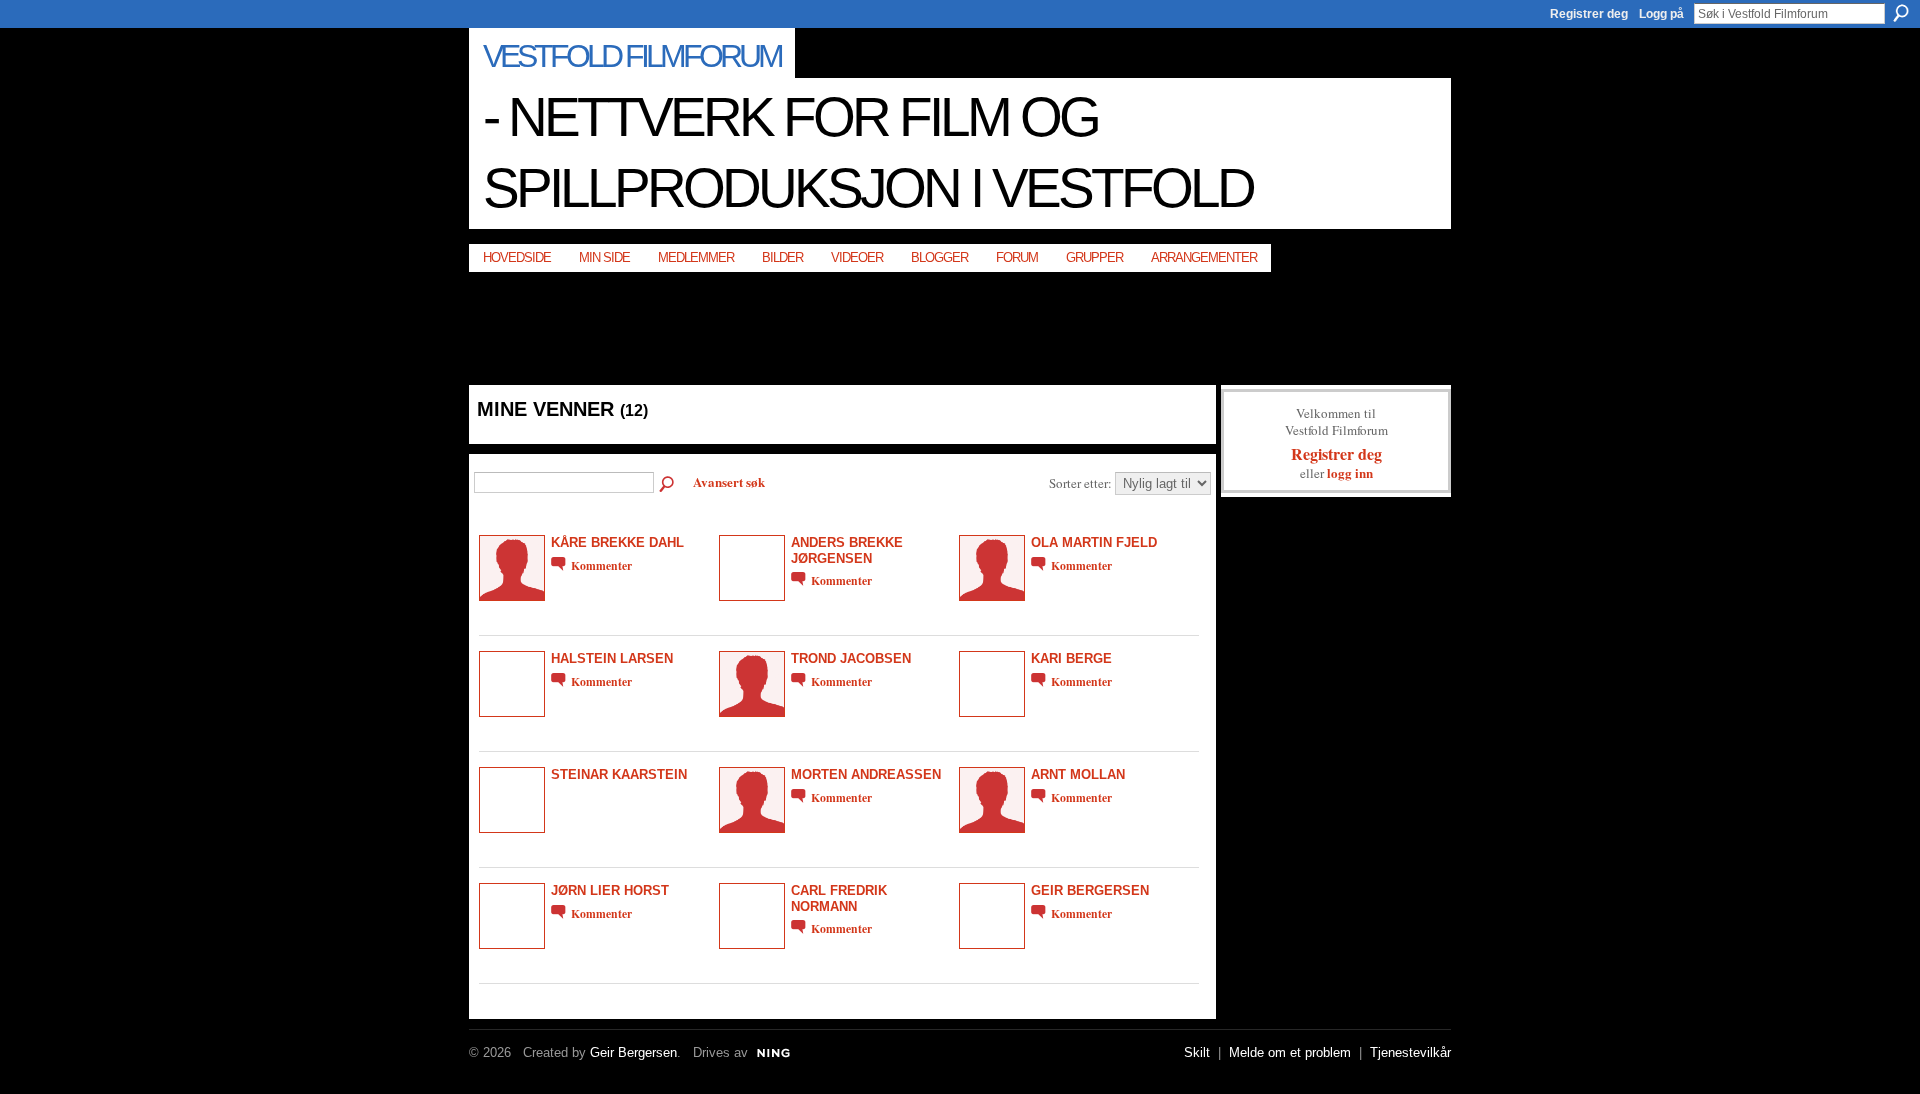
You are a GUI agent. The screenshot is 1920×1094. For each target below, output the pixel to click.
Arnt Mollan (1078, 774)
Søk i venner (668, 485)
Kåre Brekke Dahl (617, 542)
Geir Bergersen (1090, 890)
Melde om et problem (1290, 1052)
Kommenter (601, 565)
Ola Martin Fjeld (1094, 542)
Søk (1901, 13)
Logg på (1661, 14)
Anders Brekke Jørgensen (847, 550)
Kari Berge (1071, 658)
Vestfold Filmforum (632, 56)
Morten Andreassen (866, 774)
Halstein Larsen (612, 658)
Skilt (1197, 1052)
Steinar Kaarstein (619, 774)
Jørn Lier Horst (610, 890)
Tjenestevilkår (1410, 1052)
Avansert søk (729, 481)
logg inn (1350, 472)
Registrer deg (1589, 14)
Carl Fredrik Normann (839, 898)
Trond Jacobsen (851, 658)
